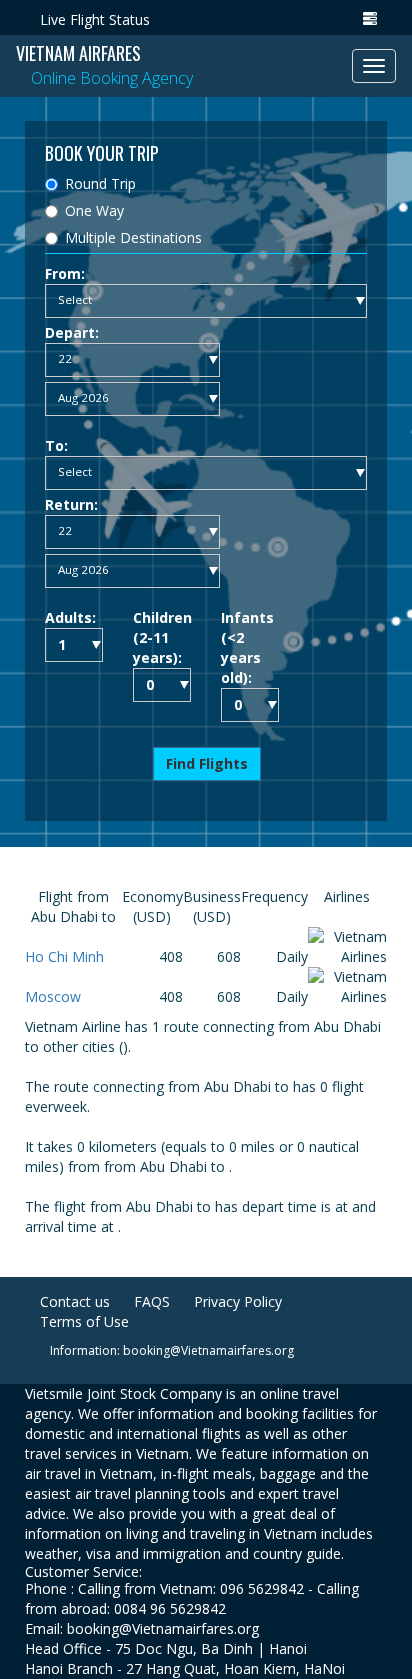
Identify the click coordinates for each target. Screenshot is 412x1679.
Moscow (53, 996)
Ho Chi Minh (64, 956)
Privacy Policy (238, 1301)
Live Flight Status (95, 19)
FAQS (152, 1301)
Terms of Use (84, 1321)
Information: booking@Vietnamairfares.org (172, 1350)
